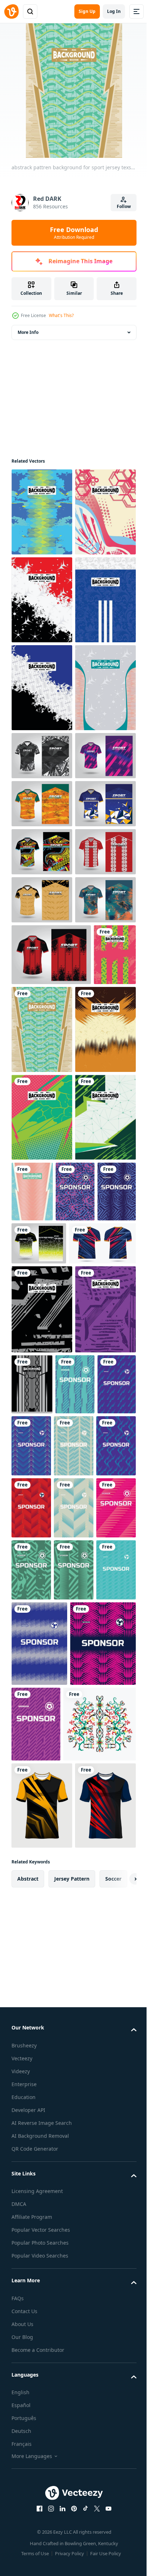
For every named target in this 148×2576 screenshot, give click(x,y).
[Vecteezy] (11, 11)
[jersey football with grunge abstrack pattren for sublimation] (33, 1472)
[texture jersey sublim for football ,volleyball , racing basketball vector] (42, 951)
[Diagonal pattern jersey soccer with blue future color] (31, 2148)
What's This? (61, 315)
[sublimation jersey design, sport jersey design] (39, 1875)
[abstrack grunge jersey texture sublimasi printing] (42, 1573)
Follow (124, 206)
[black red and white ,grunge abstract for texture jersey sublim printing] (42, 688)
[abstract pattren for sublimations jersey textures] (42, 1984)
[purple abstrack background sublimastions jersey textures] (42, 2073)
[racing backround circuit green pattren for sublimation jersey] (42, 1749)
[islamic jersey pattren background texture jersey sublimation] (96, 2059)
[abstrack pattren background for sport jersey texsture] (87, 1485)
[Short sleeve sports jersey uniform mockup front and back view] (45, 1918)
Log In (114, 11)
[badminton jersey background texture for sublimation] (42, 600)
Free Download (74, 233)
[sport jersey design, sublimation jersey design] (42, 1019)
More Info (28, 332)
